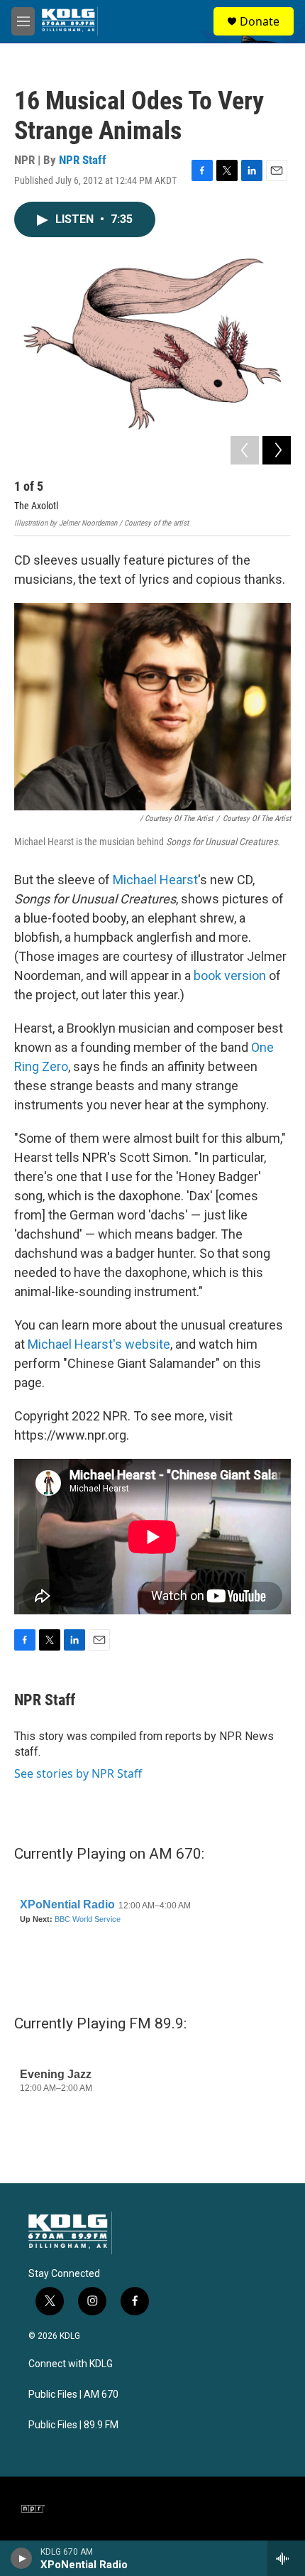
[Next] (277, 450)
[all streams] (286, 2558)
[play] (22, 2558)
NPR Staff (83, 160)
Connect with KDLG (71, 2364)
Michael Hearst (155, 880)
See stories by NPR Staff (78, 1773)
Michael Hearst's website (99, 1344)
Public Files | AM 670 (73, 2395)
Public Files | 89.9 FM (73, 2425)
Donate (260, 21)
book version (230, 975)
